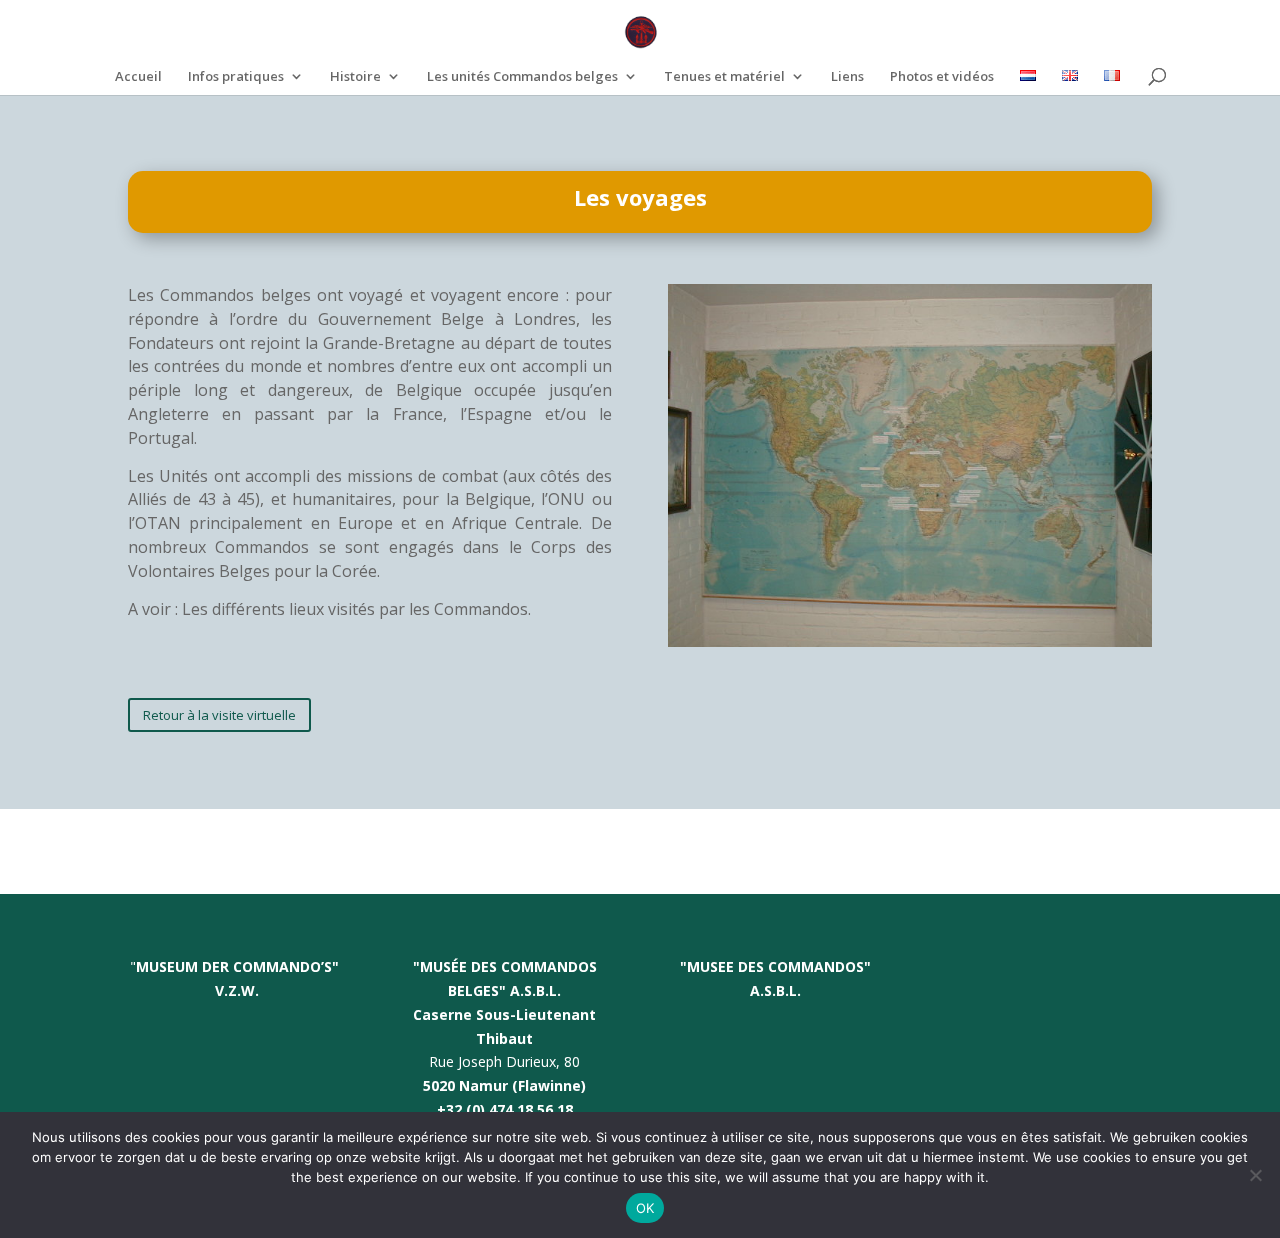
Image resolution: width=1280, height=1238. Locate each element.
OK (645, 1208)
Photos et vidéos (942, 77)
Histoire (355, 77)
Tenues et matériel (724, 77)
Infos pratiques (236, 77)
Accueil (138, 77)
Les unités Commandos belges (522, 77)
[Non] (1255, 1175)
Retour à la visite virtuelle (219, 715)
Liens (847, 77)
